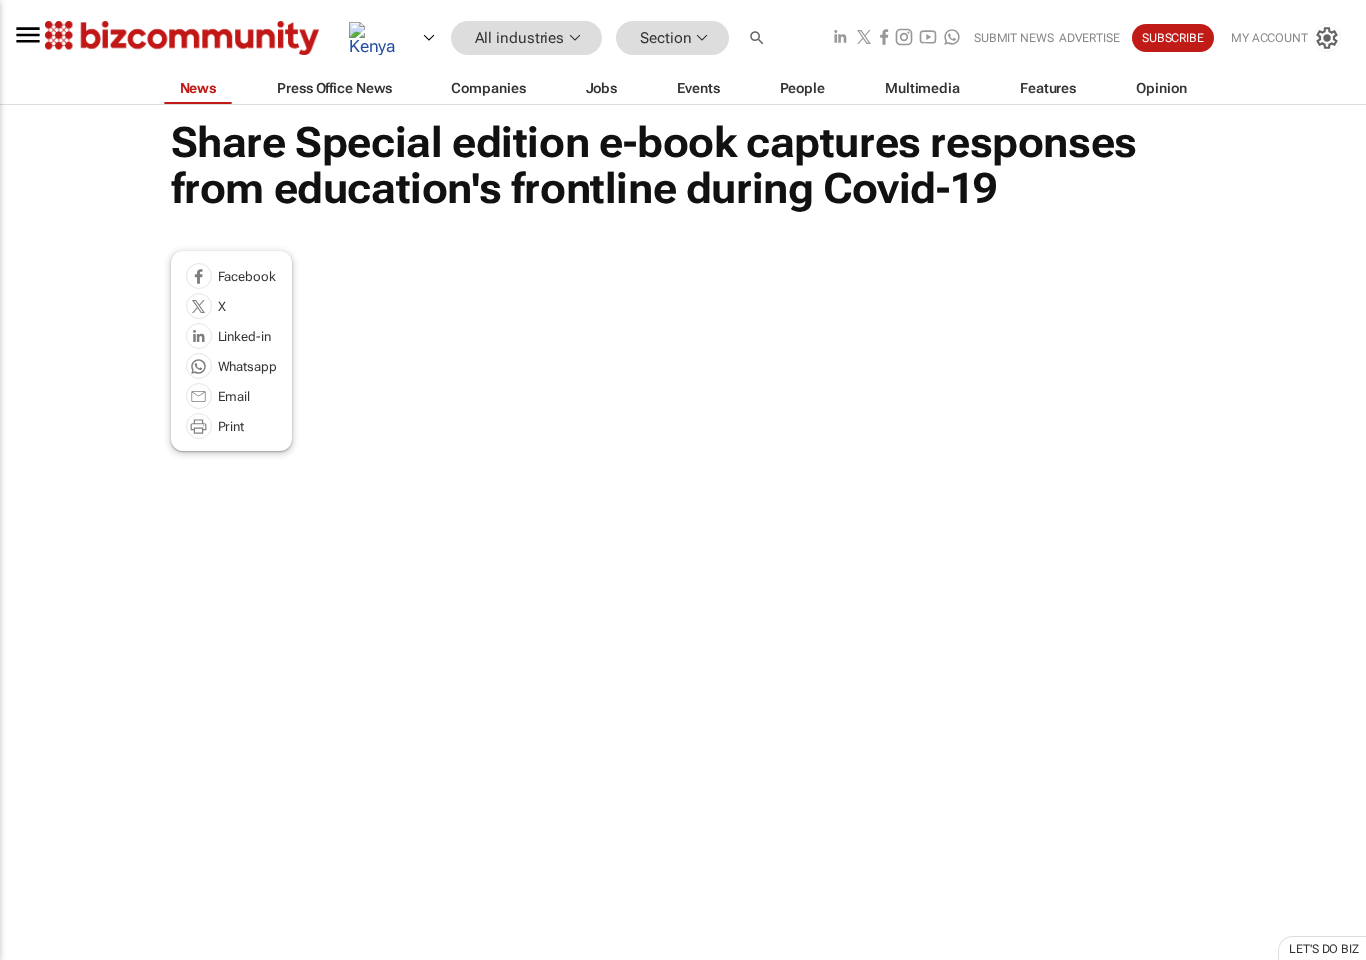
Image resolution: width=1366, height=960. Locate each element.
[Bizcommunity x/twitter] (864, 38)
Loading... (38, 950)
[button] (759, 38)
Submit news (1014, 38)
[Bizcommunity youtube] (928, 38)
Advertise (1089, 38)
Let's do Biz (1324, 949)
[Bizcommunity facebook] (884, 38)
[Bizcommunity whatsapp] (952, 38)
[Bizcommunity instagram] (904, 38)
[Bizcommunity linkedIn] (840, 38)
